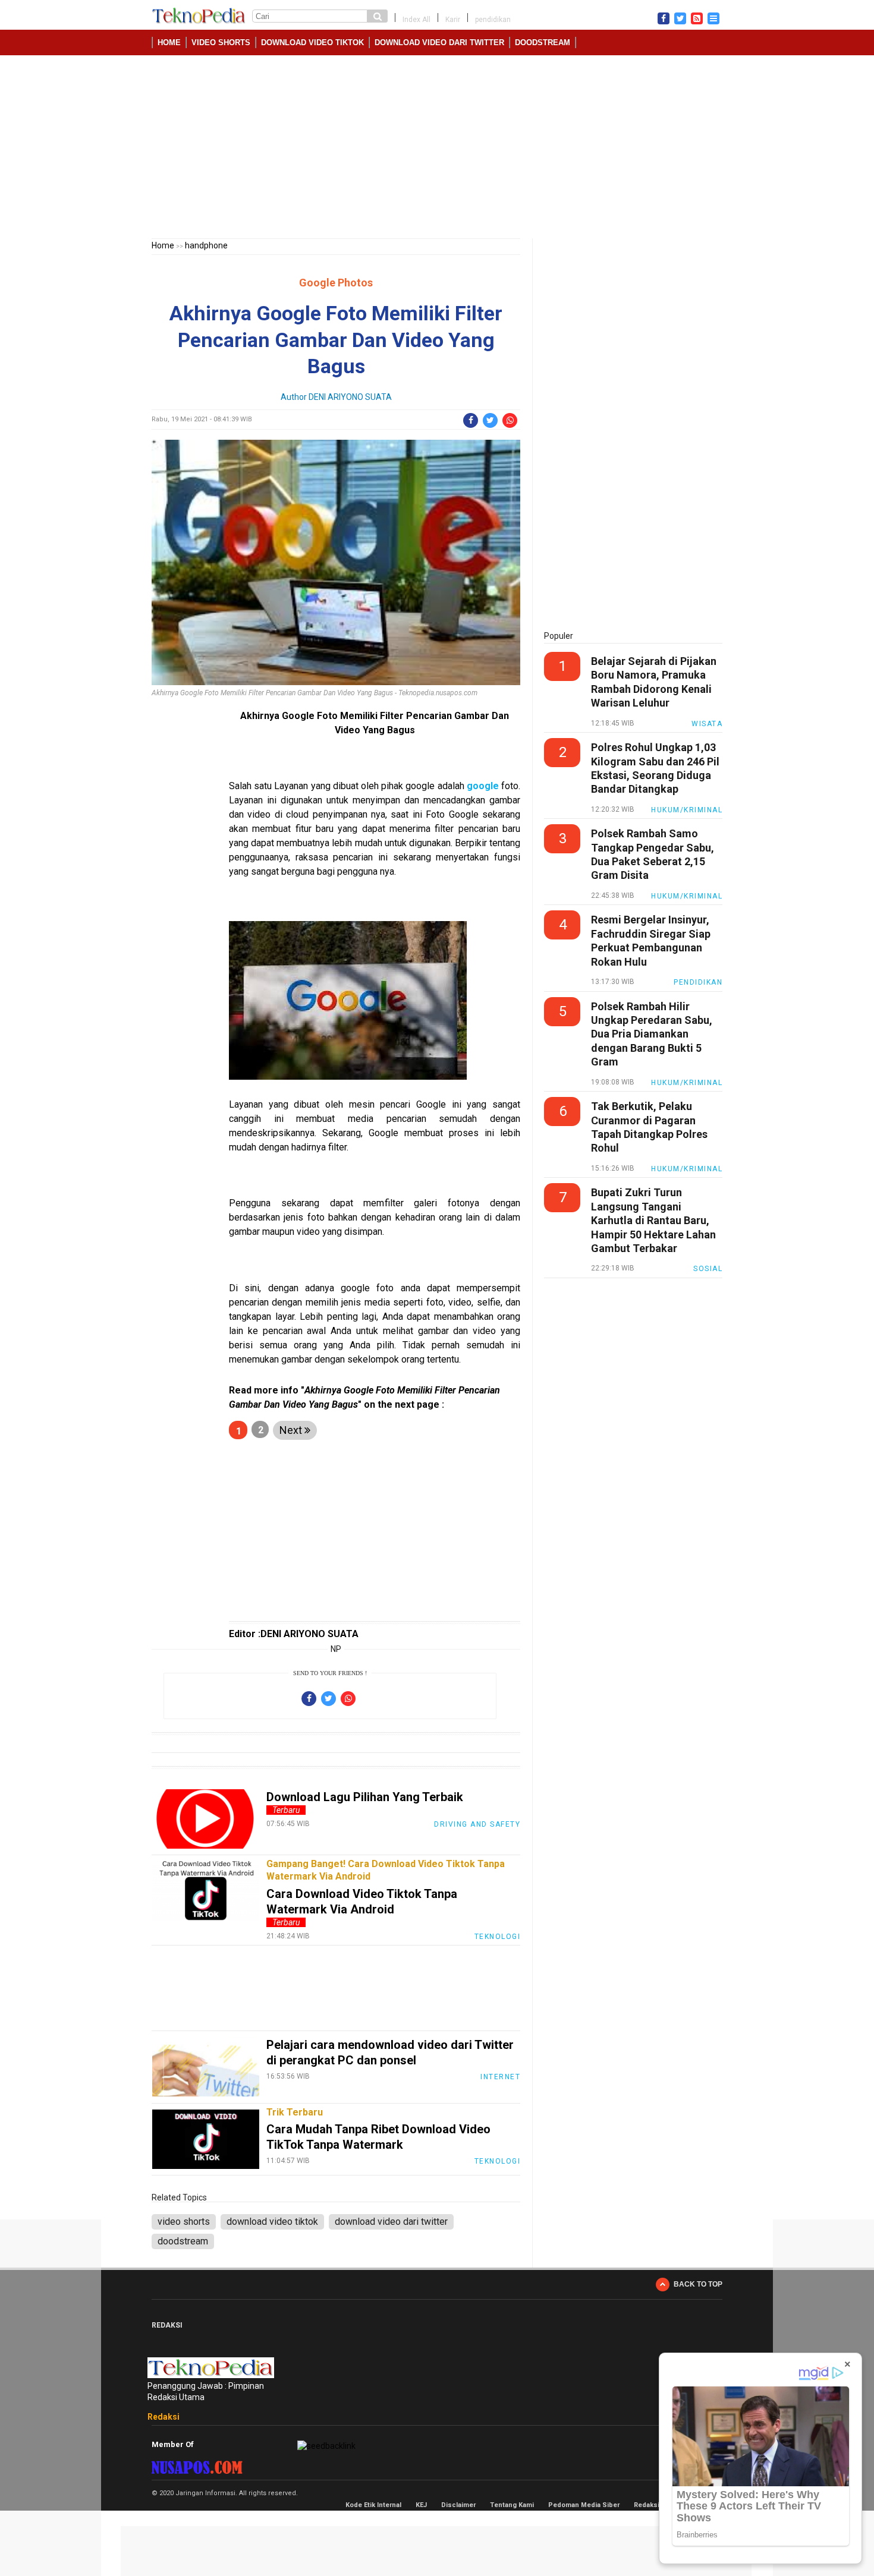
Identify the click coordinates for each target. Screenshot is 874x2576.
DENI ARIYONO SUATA (350, 397)
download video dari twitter (439, 42)
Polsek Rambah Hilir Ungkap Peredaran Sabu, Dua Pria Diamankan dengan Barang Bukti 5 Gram (652, 1034)
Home (169, 42)
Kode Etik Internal (373, 2505)
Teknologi (498, 1937)
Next (292, 1430)
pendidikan (493, 20)
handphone (206, 245)
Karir (453, 20)
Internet (500, 2077)
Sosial (708, 1269)
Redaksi (164, 2417)
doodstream (543, 42)
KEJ (421, 2505)
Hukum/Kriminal (687, 810)
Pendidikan (698, 982)
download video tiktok (312, 42)
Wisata (707, 724)
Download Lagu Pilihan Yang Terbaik (365, 1797)
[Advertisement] (437, 149)
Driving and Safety (477, 1824)
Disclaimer (458, 2505)
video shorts (221, 42)
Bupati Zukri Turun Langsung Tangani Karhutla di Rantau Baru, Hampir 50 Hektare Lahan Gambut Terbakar (653, 1220)
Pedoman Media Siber (584, 2505)
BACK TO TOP (698, 2284)
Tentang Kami (512, 2505)
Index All (416, 20)
